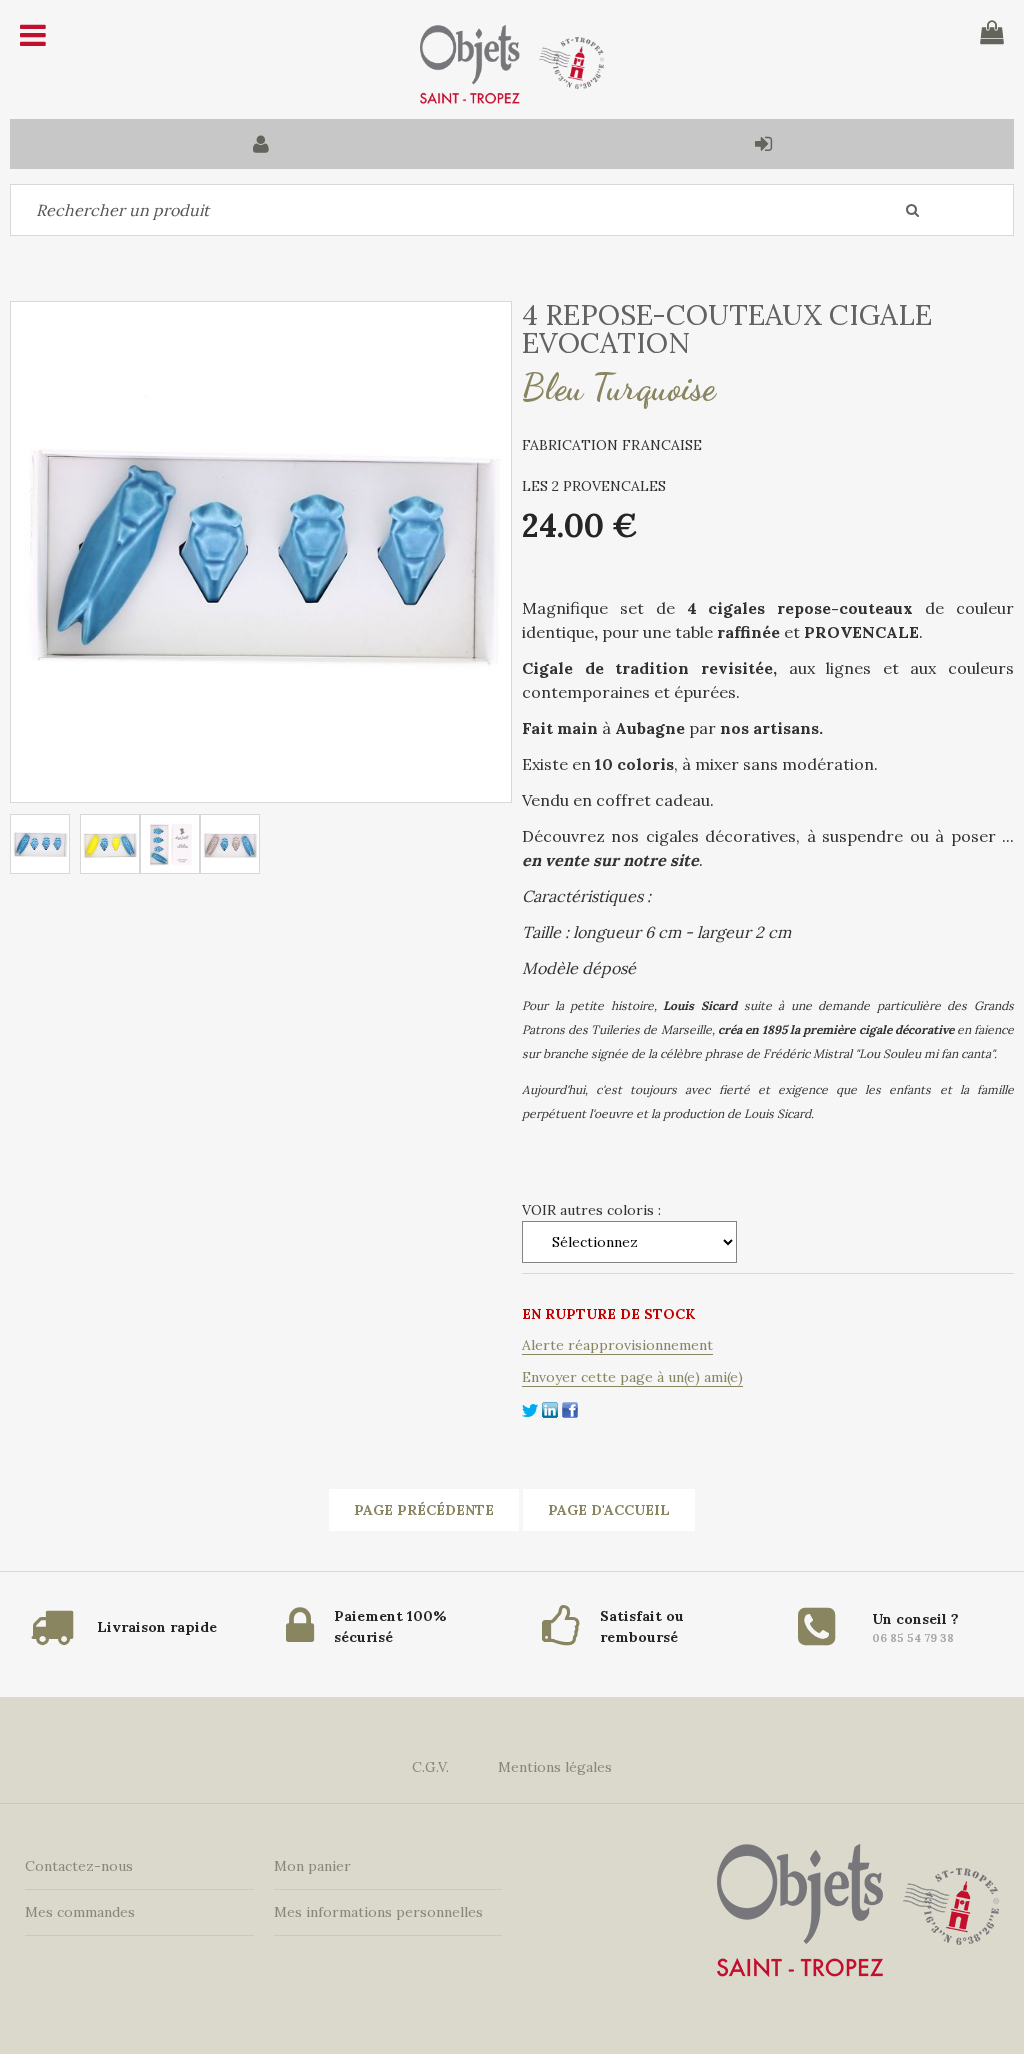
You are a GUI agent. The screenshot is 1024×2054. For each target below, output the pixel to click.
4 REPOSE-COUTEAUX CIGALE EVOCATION (727, 329)
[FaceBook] (570, 1408)
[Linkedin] (550, 1408)
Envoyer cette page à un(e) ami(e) (632, 1377)
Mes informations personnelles (378, 1912)
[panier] (992, 32)
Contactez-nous (79, 1866)
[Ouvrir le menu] (33, 35)
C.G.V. (430, 1767)
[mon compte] (261, 144)
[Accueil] (512, 64)
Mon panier (312, 1866)
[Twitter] (530, 1408)
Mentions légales (555, 1767)
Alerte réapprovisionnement (617, 1345)
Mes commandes (80, 1912)
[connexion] (763, 144)
